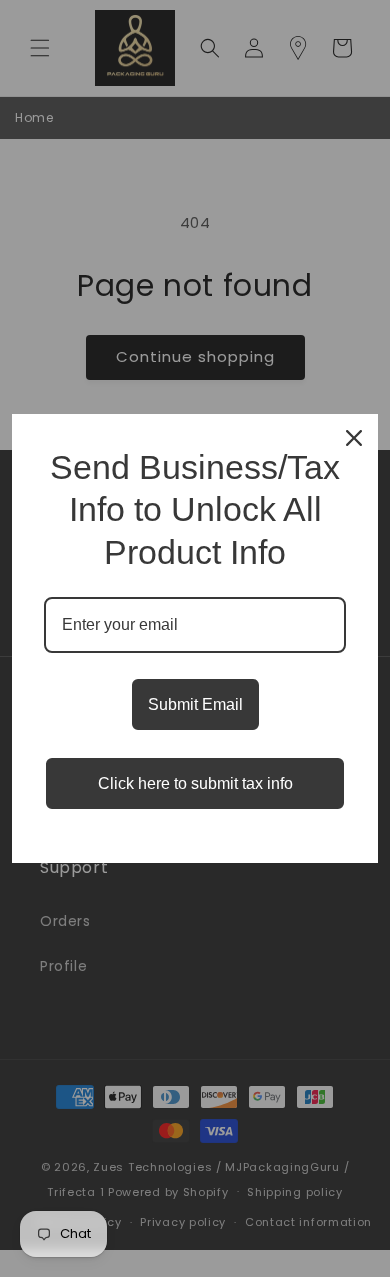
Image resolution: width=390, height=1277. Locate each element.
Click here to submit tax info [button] (195, 783)
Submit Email (195, 704)
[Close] (354, 438)
